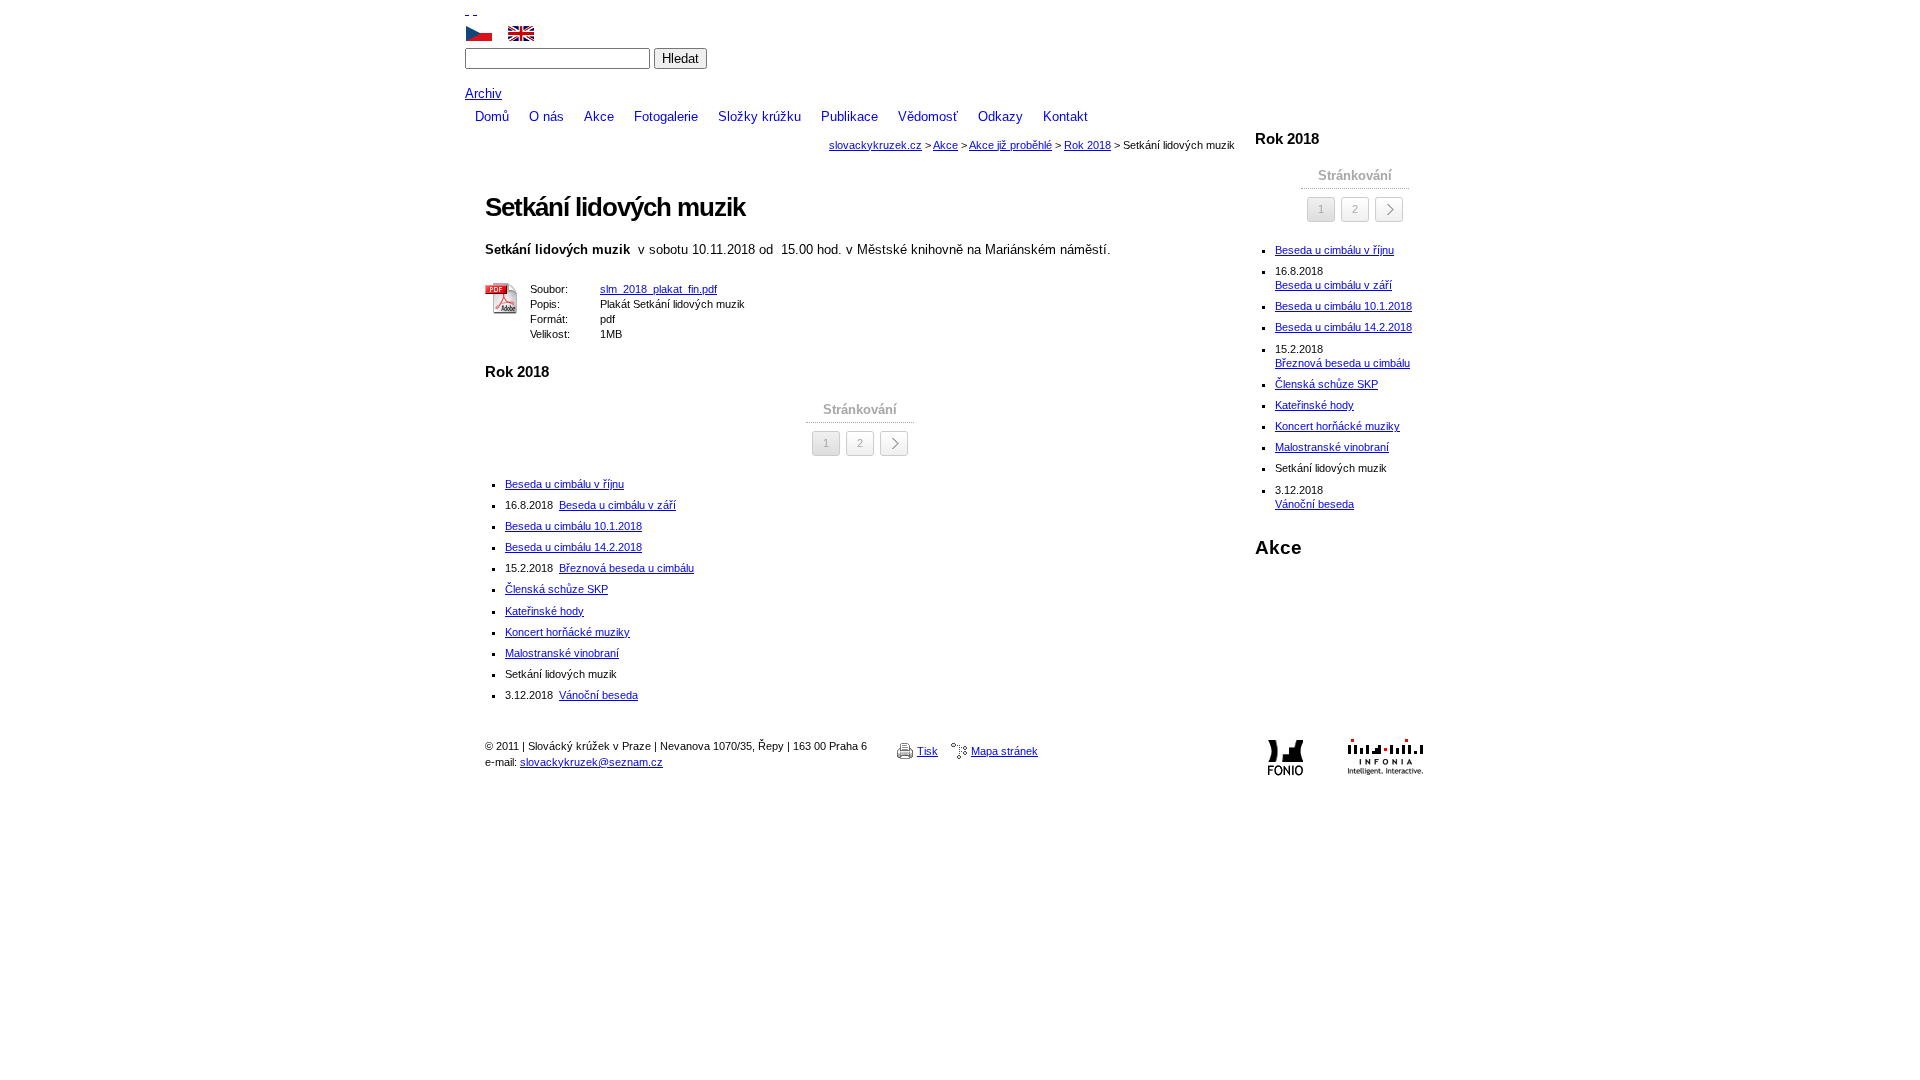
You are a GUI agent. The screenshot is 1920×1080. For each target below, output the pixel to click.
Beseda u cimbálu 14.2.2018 (573, 547)
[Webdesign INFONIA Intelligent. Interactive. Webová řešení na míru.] (1385, 757)
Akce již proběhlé (1010, 145)
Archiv (483, 93)
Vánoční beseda (598, 695)
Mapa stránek (1004, 751)
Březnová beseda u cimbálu (626, 568)
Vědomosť (928, 116)
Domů (492, 116)
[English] (528, 33)
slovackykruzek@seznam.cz (591, 762)
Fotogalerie (666, 116)
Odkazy (1000, 116)
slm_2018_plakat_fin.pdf (658, 289)
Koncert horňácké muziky (567, 632)
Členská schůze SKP (556, 589)
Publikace (849, 116)
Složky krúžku (759, 116)
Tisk (927, 751)
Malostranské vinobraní (562, 653)
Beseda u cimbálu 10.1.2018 (573, 526)
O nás (546, 116)
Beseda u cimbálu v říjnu (564, 484)
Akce (599, 116)
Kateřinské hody (544, 611)
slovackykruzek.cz (960, 76)
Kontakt (1065, 116)
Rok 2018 (1087, 145)
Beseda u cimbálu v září (617, 505)
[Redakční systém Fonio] (1285, 757)
